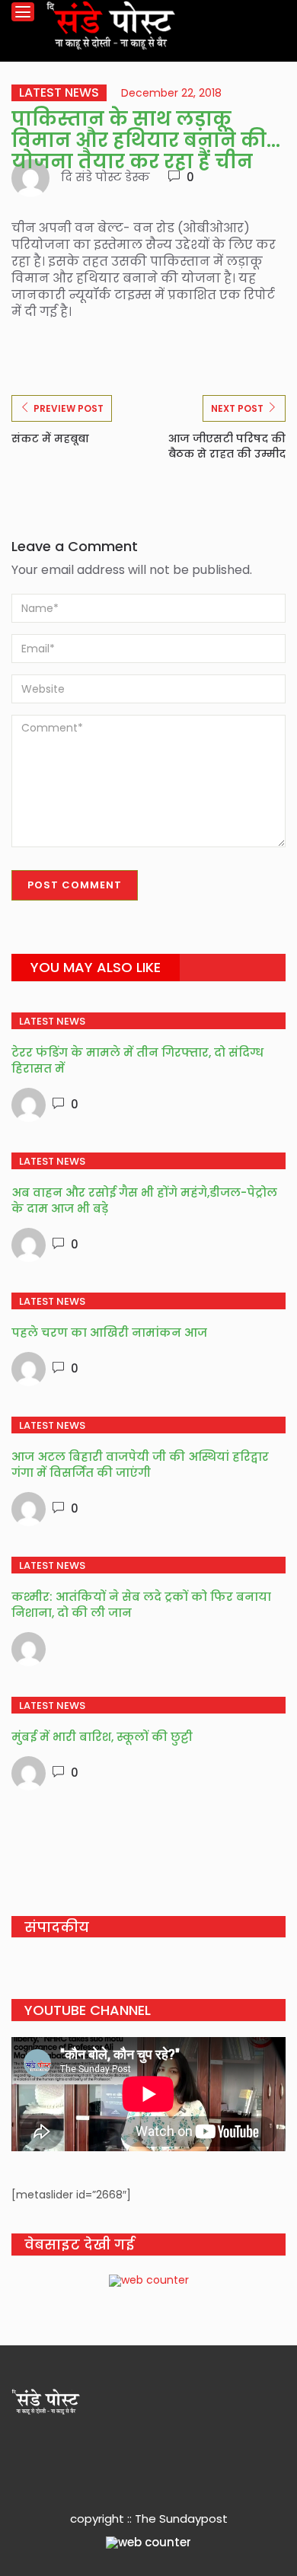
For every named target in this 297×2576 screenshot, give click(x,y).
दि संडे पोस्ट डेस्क (105, 177)
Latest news (59, 93)
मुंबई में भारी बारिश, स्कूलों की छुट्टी (102, 1737)
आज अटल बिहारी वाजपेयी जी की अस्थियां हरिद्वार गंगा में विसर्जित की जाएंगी (140, 1465)
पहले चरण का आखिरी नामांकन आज (109, 1333)
